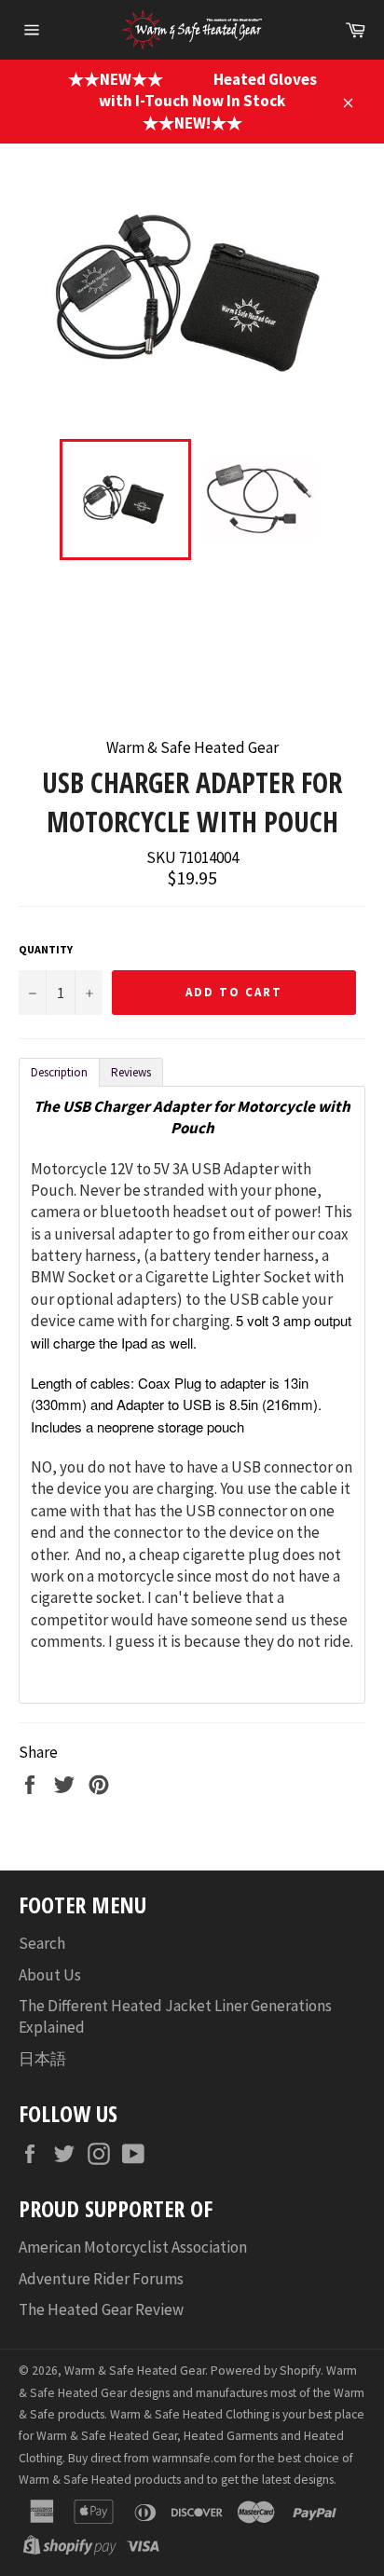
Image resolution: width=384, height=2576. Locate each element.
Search (42, 1943)
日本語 (42, 2059)
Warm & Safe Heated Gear (135, 2370)
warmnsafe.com (194, 2458)
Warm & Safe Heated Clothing (190, 2414)
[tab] (59, 1072)
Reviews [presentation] (131, 1072)
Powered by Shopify (266, 2370)
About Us (50, 1975)
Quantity (46, 949)
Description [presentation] (59, 1072)
